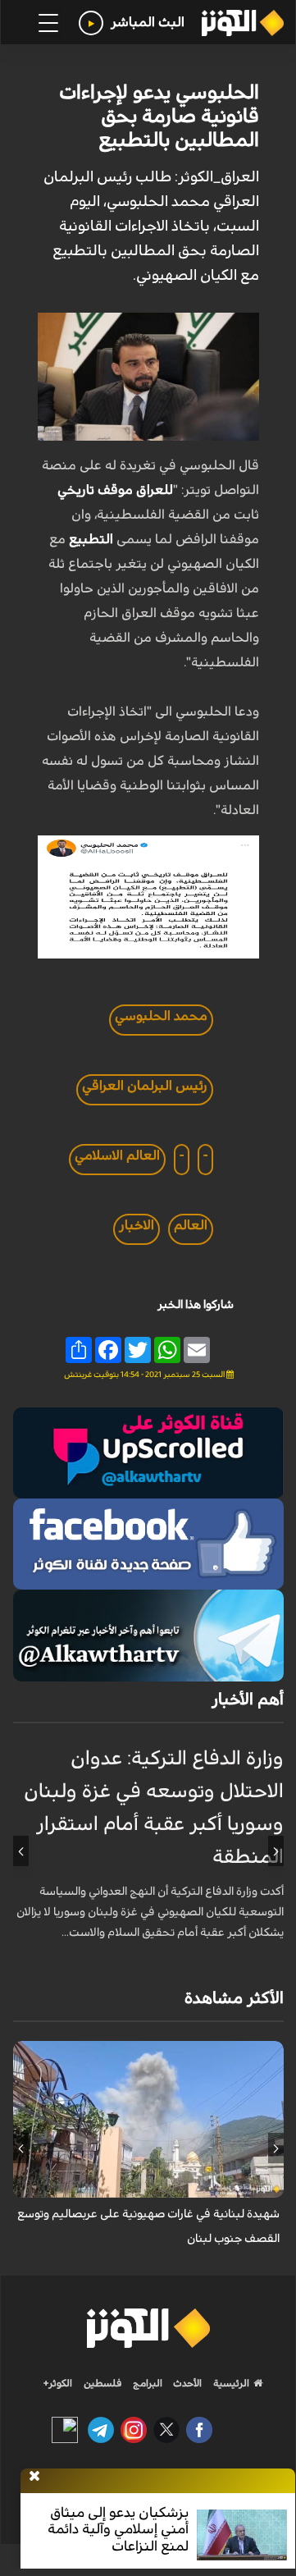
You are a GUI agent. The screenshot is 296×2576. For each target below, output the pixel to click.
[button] (276, 1851)
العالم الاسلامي (117, 1155)
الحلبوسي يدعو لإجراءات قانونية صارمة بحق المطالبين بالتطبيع (159, 117)
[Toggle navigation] (48, 23)
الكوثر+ (58, 2383)
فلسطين (103, 2383)
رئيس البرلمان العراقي (145, 1086)
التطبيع (91, 539)
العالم (191, 1225)
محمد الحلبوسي (161, 1016)
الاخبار (137, 1225)
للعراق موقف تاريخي (115, 490)
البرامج (146, 2383)
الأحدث (186, 2383)
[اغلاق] (34, 2477)
